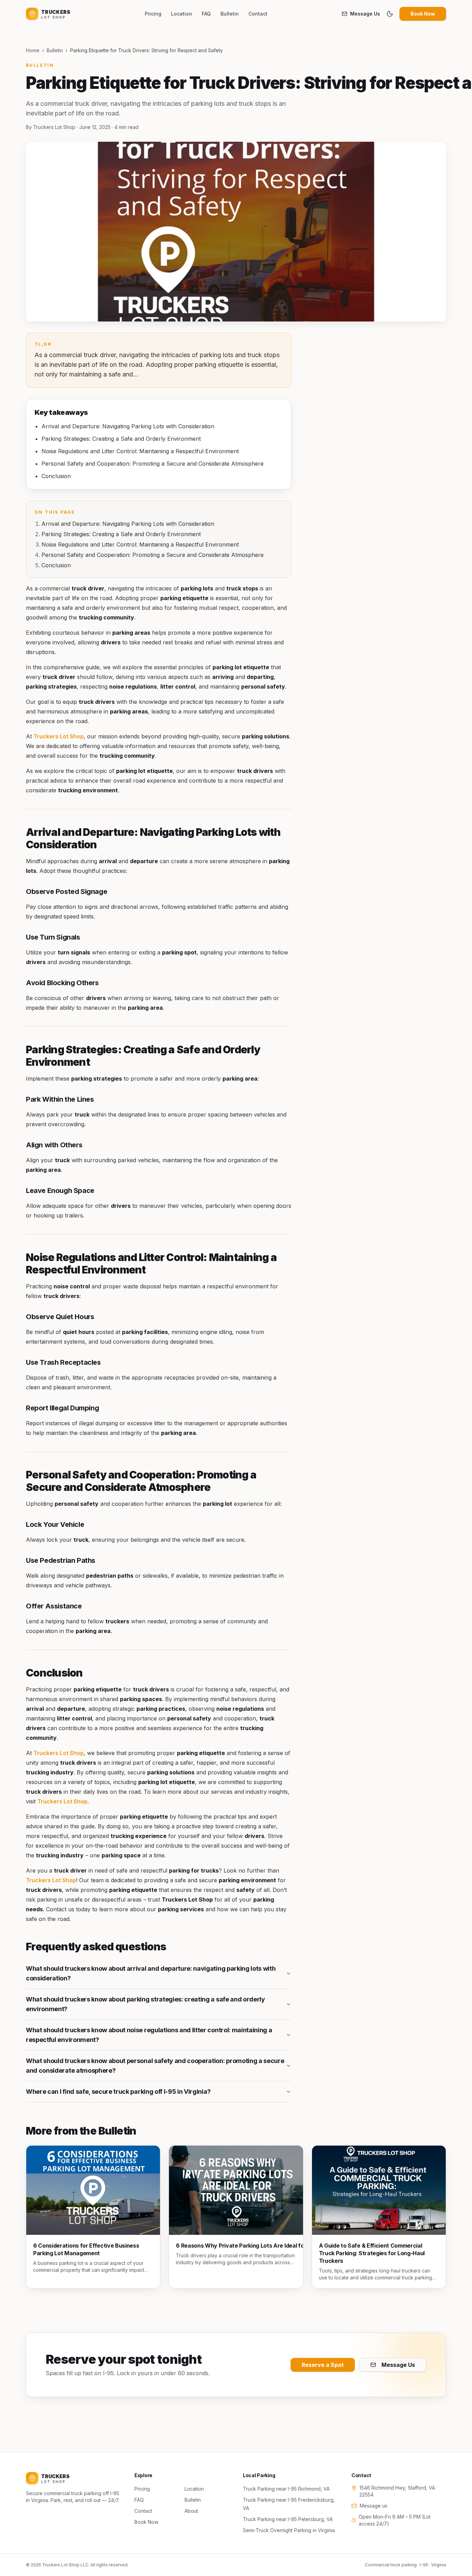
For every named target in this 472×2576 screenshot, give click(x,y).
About (191, 2511)
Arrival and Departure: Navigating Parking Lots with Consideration (128, 524)
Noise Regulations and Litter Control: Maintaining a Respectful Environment (140, 544)
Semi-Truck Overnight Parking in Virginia (289, 2530)
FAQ (206, 14)
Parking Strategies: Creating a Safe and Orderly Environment (121, 534)
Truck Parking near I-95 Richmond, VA (286, 2489)
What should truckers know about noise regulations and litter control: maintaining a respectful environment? (149, 2035)
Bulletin (230, 14)
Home (33, 50)
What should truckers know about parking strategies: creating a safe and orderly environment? (145, 2004)
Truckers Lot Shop (59, 736)
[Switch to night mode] (390, 14)
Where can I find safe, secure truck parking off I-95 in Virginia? (118, 2092)
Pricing (153, 14)
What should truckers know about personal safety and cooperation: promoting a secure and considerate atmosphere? (155, 2066)
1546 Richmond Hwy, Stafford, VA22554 (397, 2491)
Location (182, 14)
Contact (258, 14)
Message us (374, 2506)
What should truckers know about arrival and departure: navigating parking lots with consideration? (151, 1973)
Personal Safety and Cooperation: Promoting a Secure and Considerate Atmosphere (153, 555)
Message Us (365, 14)
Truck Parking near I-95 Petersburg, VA (288, 2519)
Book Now (423, 14)
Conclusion (56, 565)
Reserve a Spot (323, 2365)
